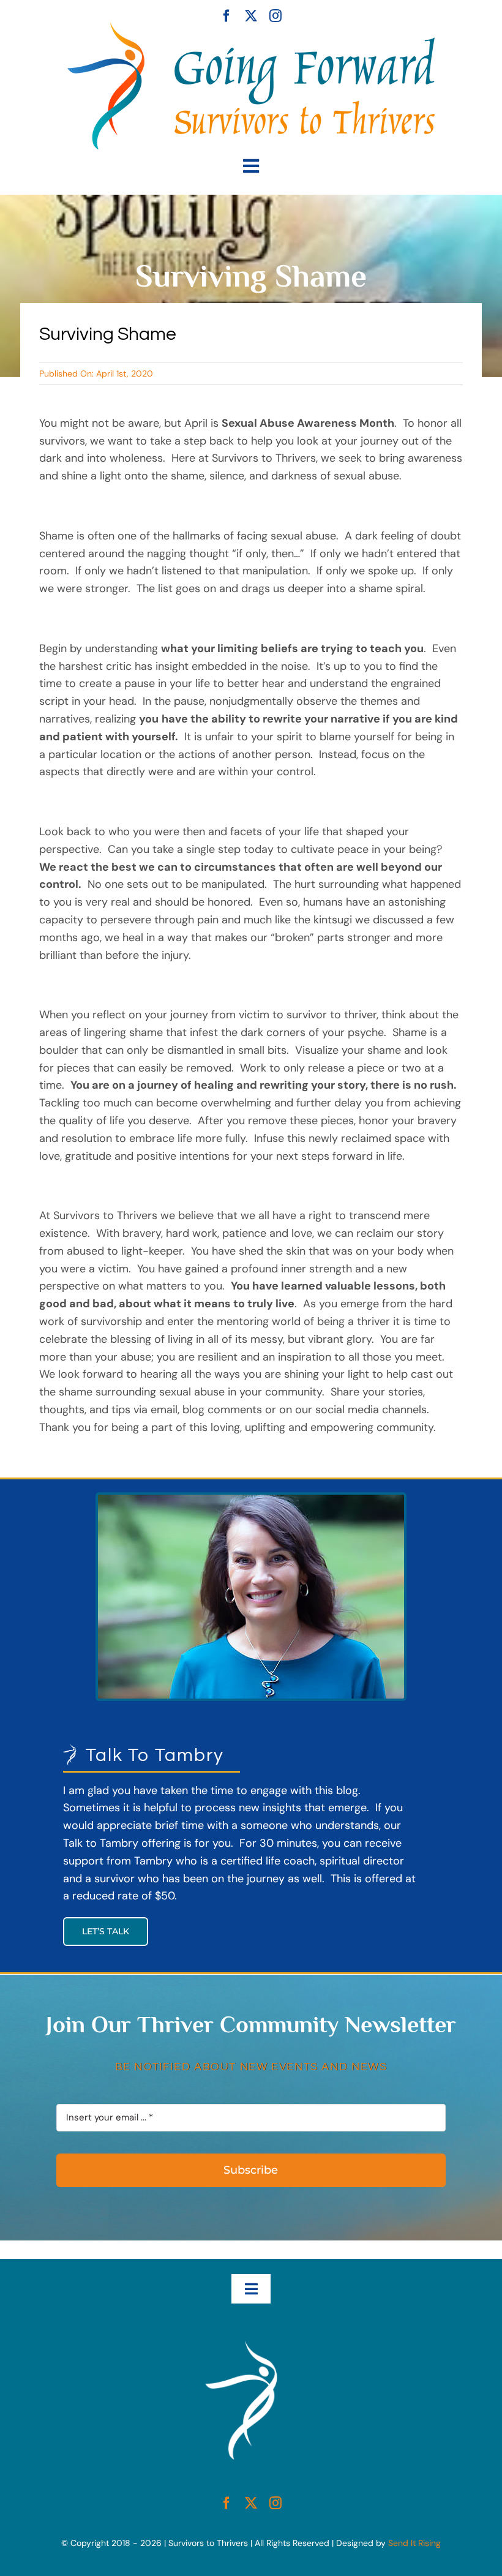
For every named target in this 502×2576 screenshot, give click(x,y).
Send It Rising (414, 2543)
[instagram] (275, 16)
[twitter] (251, 16)
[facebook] (227, 16)
